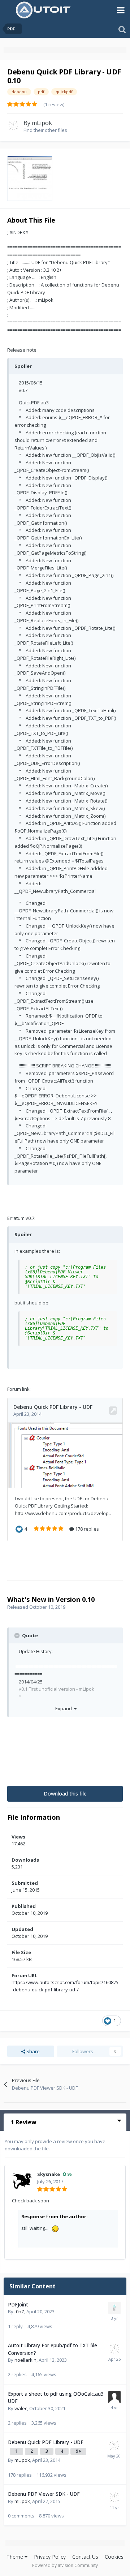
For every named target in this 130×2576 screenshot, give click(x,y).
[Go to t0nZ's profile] (114, 2308)
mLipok (42, 123)
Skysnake (49, 2174)
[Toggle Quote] (18, 1635)
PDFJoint (18, 2304)
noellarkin (25, 2360)
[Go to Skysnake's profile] (22, 2181)
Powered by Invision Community (65, 2565)
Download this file (65, 1794)
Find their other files (45, 130)
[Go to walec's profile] (114, 2397)
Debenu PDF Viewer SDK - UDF (44, 2494)
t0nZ (19, 2311)
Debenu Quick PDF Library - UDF (46, 2442)
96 (69, 2174)
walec (21, 2408)
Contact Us (85, 2557)
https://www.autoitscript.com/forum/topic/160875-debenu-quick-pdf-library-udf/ (65, 1986)
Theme (16, 2557)
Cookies (114, 2557)
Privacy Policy (50, 2557)
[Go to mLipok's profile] (13, 125)
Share (32, 2051)
